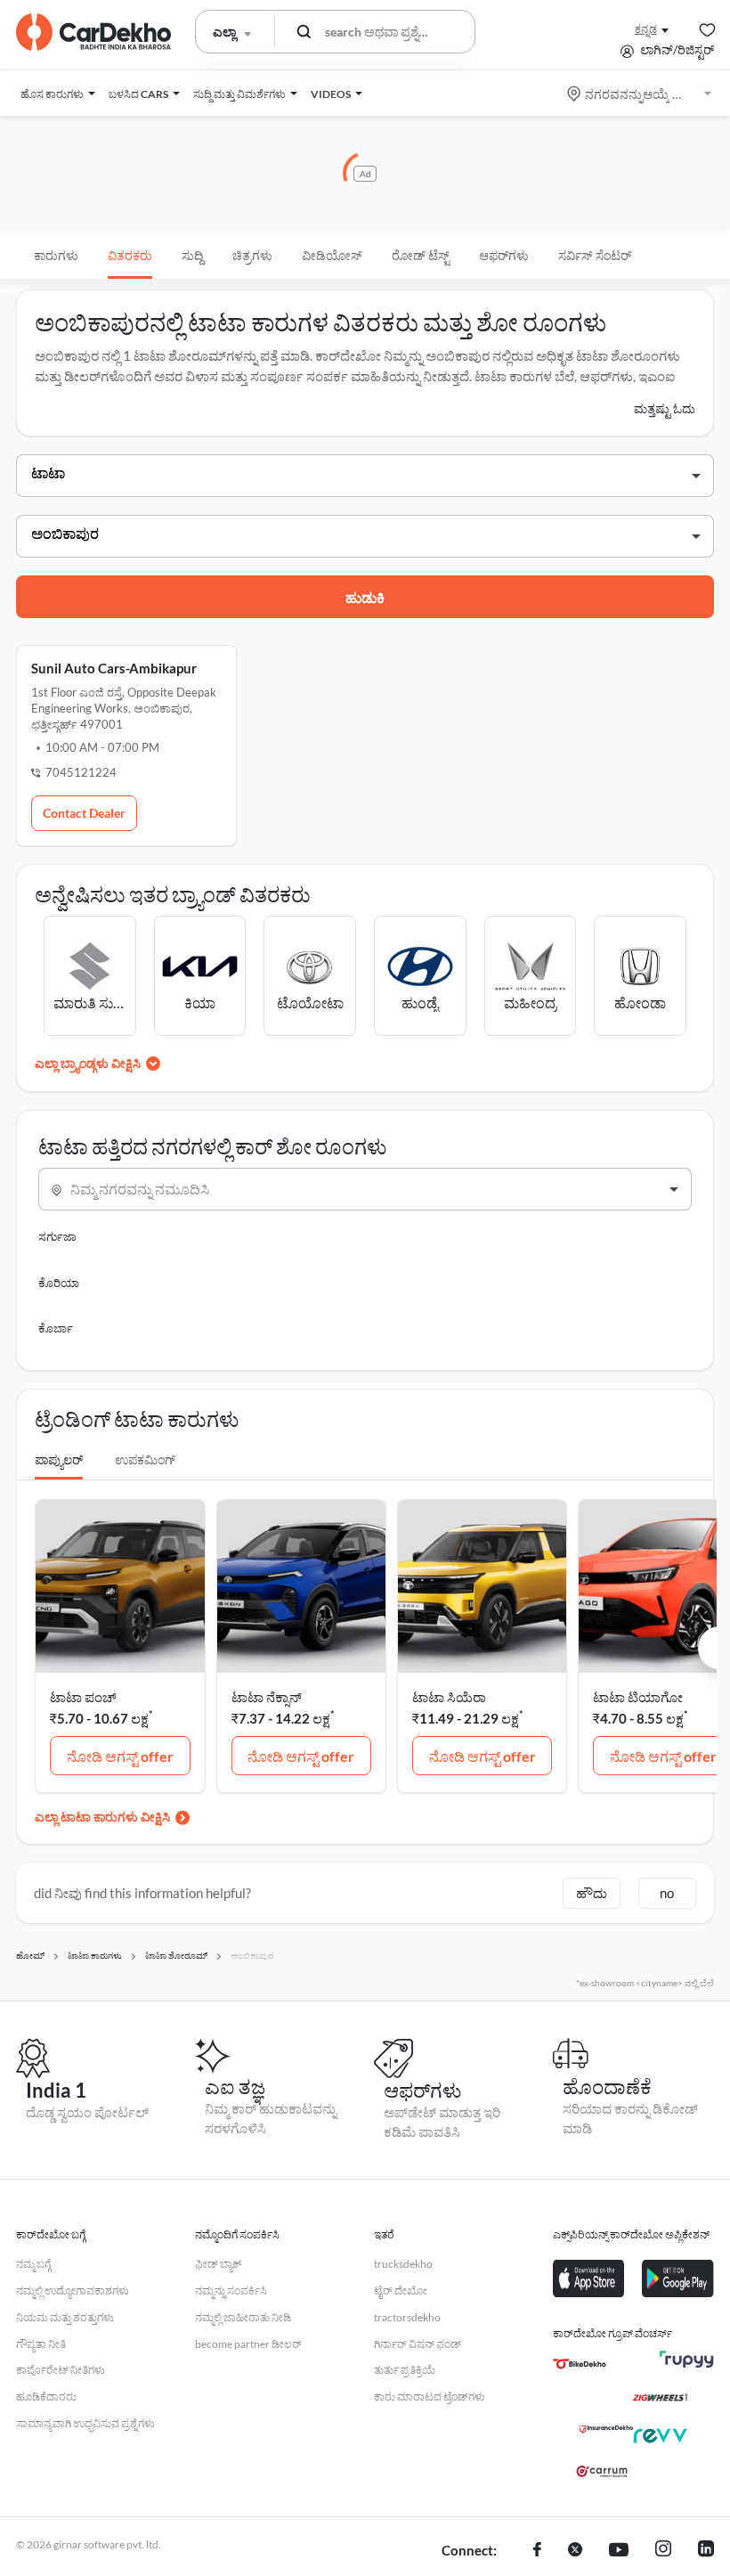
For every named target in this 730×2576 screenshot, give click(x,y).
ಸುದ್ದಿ (192, 255)
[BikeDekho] (580, 2364)
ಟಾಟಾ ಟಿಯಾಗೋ (638, 1697)
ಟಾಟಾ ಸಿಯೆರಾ (449, 1697)
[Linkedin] (706, 2551)
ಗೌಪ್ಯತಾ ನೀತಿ (41, 2344)
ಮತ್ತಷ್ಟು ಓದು (665, 408)
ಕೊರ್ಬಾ (56, 1328)
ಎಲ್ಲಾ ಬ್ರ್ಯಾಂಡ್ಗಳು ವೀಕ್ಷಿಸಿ (88, 1063)
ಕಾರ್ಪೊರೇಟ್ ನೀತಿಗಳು (61, 2370)
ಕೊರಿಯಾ (59, 1283)
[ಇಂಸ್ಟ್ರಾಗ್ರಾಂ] (663, 2551)
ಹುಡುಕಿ (365, 597)
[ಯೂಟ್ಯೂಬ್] (619, 2551)
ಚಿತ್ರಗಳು (252, 255)
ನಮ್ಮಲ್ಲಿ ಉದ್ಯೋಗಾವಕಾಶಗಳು (73, 2291)
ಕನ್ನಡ (646, 29)
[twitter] (575, 2551)
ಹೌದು (592, 1893)
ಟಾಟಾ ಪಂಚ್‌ (83, 1697)
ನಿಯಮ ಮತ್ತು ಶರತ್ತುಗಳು (65, 2317)
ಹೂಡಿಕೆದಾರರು (46, 2397)
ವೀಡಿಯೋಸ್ (332, 255)
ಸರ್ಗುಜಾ (57, 1236)
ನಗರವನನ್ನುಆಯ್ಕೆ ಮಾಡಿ (641, 94)
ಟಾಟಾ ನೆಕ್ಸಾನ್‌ (267, 1697)
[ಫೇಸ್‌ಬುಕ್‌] (537, 2551)
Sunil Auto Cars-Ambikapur (114, 668)
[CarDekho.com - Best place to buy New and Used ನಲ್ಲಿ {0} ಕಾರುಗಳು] (93, 32)
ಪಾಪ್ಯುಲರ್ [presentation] (59, 1459)
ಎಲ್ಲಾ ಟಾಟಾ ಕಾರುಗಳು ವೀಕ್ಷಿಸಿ (102, 1817)
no (667, 1893)
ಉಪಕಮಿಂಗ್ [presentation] (145, 1459)
